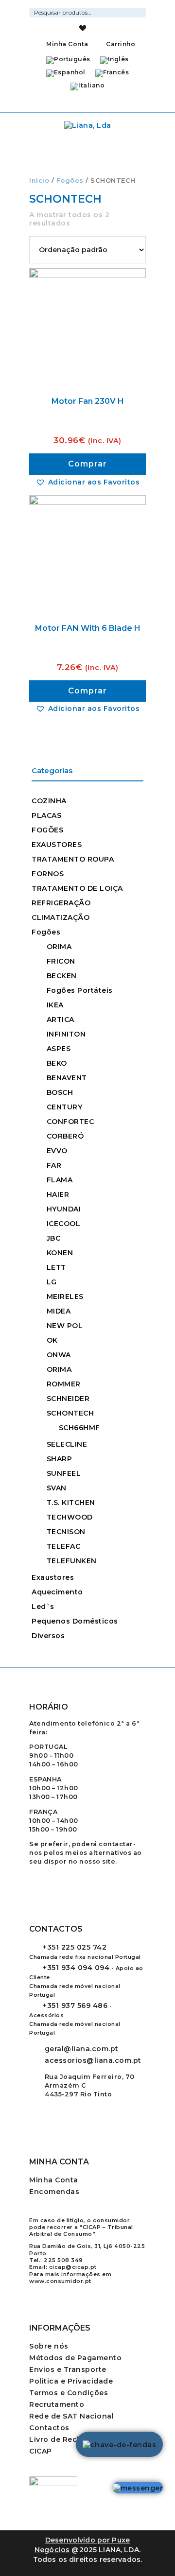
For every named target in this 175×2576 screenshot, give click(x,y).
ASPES (59, 1049)
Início (39, 181)
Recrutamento (57, 2404)
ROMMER (64, 1384)
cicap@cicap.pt (73, 2267)
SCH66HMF (79, 1428)
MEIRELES (65, 1297)
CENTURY (65, 1107)
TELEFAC (64, 1546)
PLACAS (46, 815)
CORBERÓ (65, 1136)
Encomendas (54, 2192)
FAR (54, 1165)
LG (52, 1282)
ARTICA (61, 1020)
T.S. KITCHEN (71, 1503)
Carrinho (120, 44)
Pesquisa (140, 11)
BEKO (57, 1063)
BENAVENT (67, 1078)
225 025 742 (75, 1947)
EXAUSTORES (57, 845)
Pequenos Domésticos (75, 1621)
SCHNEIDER (68, 1399)
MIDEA (59, 1311)
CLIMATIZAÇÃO (61, 917)
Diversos (48, 1636)
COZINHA (49, 801)
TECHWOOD (70, 1517)
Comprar (87, 464)
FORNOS (48, 874)
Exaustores (53, 1577)
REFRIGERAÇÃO (61, 903)
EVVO (57, 1151)
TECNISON (66, 1532)
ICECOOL (64, 1224)
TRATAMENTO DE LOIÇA (77, 888)
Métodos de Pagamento (75, 2358)
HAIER (58, 1194)
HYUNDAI (64, 1209)
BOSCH (60, 1092)
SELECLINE (67, 1444)
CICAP (41, 2451)
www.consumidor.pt (60, 2281)
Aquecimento (57, 1592)
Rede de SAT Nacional (71, 2416)
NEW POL (65, 1326)
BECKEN (62, 976)
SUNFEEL (64, 1473)
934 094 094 (76, 1968)
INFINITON (66, 1034)
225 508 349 (63, 2260)
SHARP (60, 1459)
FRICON (61, 961)
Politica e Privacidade (71, 2381)
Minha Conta (67, 44)
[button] (87, 482)
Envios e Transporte (68, 2369)
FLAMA (60, 1180)
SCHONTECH (70, 1413)
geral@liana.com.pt (82, 2049)
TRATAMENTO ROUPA (73, 859)
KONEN (60, 1253)
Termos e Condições (69, 2393)
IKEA (55, 1005)
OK (52, 1340)
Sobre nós (49, 2346)
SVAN (57, 1488)
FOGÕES (47, 830)
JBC (54, 1238)
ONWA (59, 1355)
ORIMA (59, 947)
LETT (56, 1267)
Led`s (43, 1607)
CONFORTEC (70, 1122)
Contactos (49, 2428)
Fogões (70, 181)
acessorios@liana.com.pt (93, 2060)
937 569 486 (75, 2005)
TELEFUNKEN (72, 1561)
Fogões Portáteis (80, 990)
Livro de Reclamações (71, 2439)
